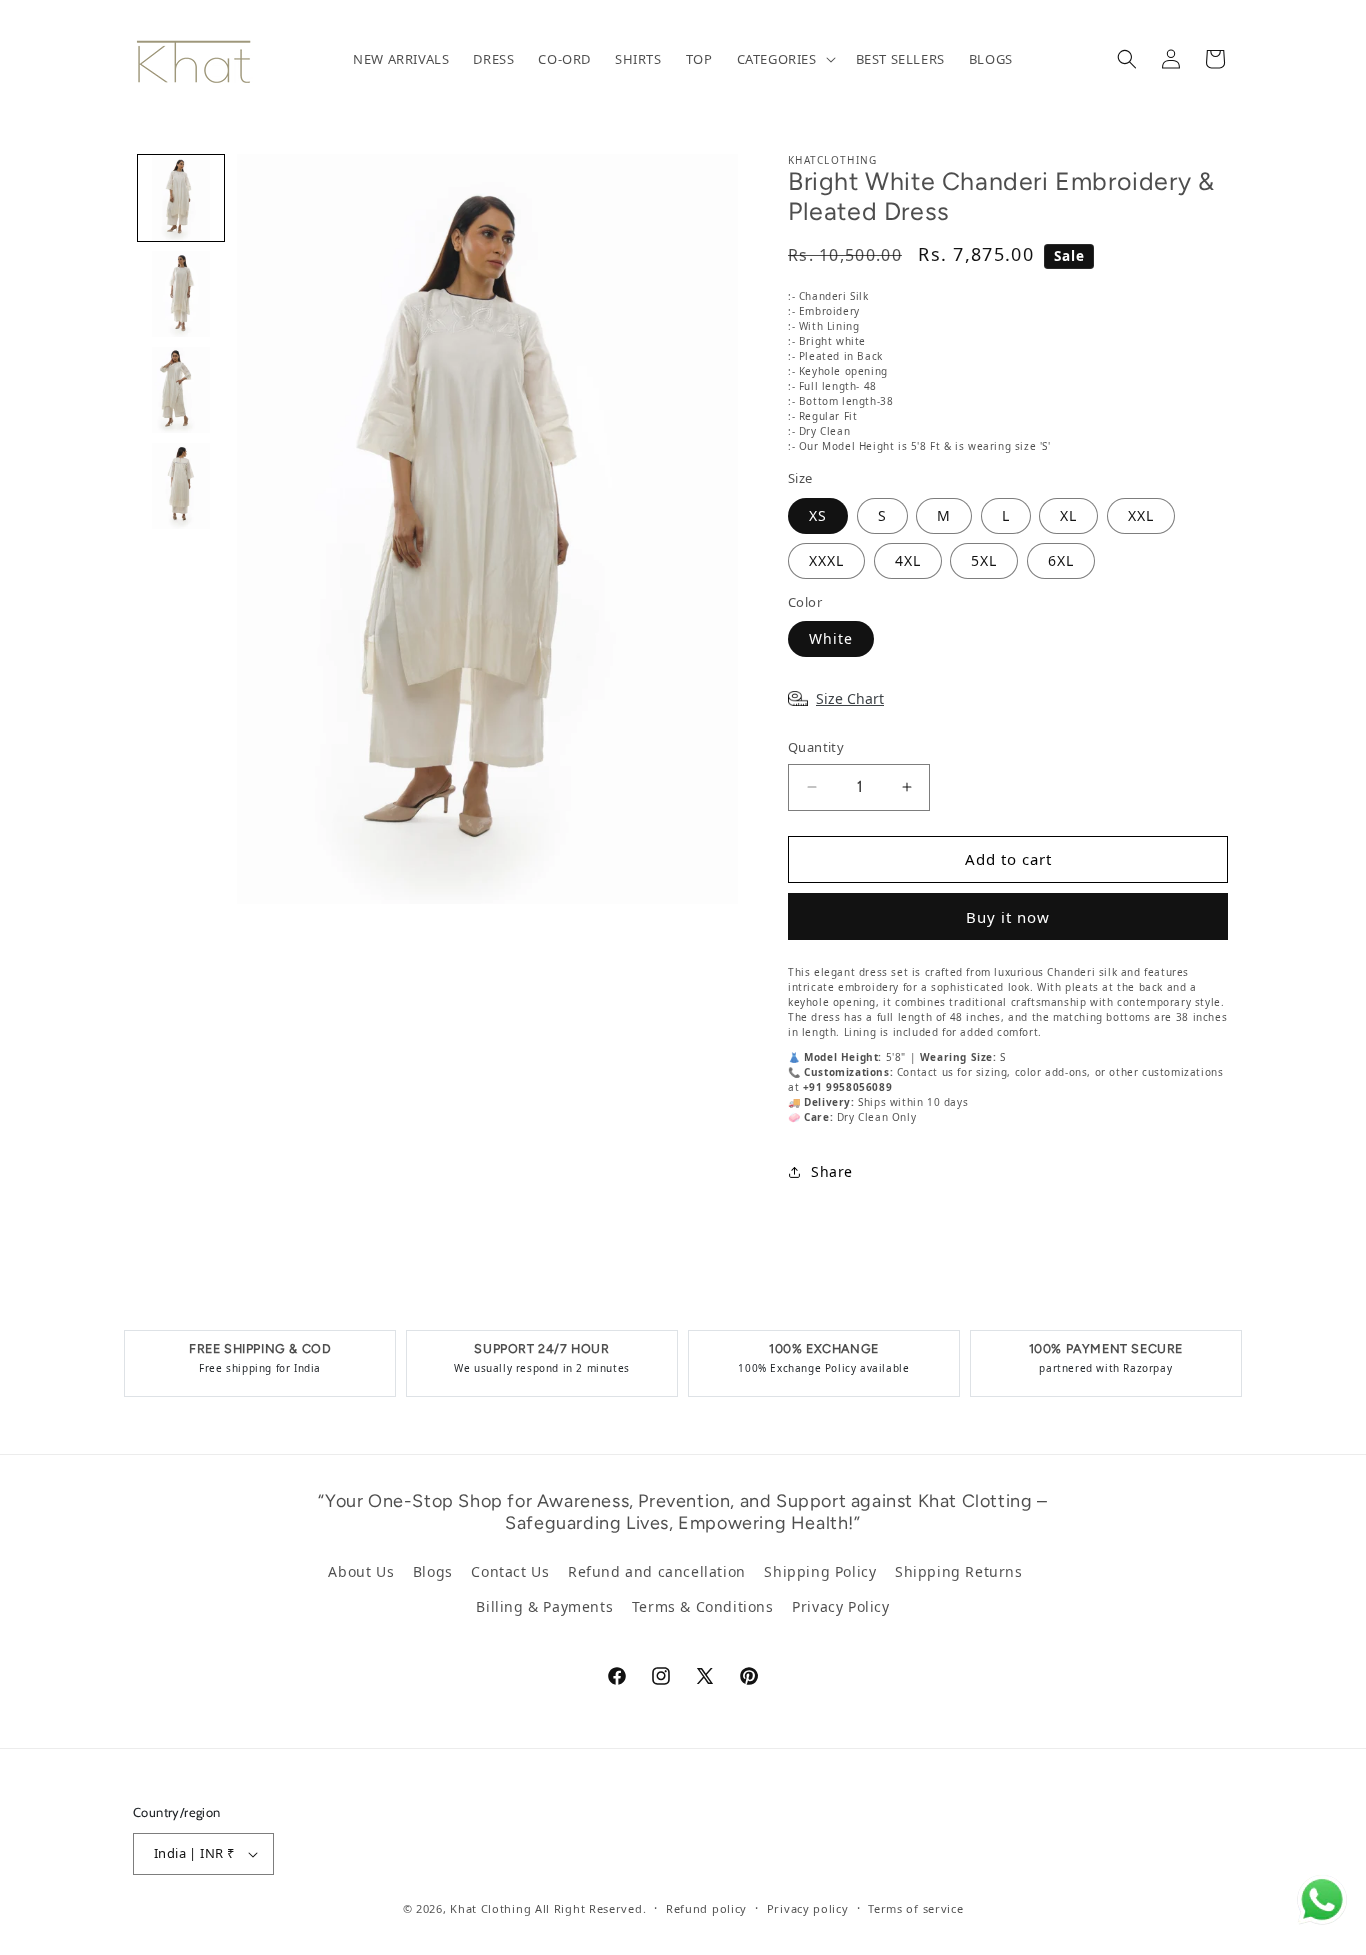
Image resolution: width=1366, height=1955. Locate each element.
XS (818, 515)
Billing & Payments (544, 1606)
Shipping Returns (959, 1571)
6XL (1061, 560)
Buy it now (1008, 917)
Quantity (816, 747)
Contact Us (510, 1571)
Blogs (433, 1571)
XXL (1141, 515)
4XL (908, 560)
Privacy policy (808, 1908)
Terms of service (915, 1908)
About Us (361, 1571)
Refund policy (706, 1908)
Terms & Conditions (703, 1606)
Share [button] (832, 1171)
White (831, 638)
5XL (984, 560)
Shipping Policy (820, 1571)
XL (1068, 515)
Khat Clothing (490, 1908)
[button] (784, 59)
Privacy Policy (840, 1606)
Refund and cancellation (657, 1571)
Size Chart (850, 698)
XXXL (826, 560)
